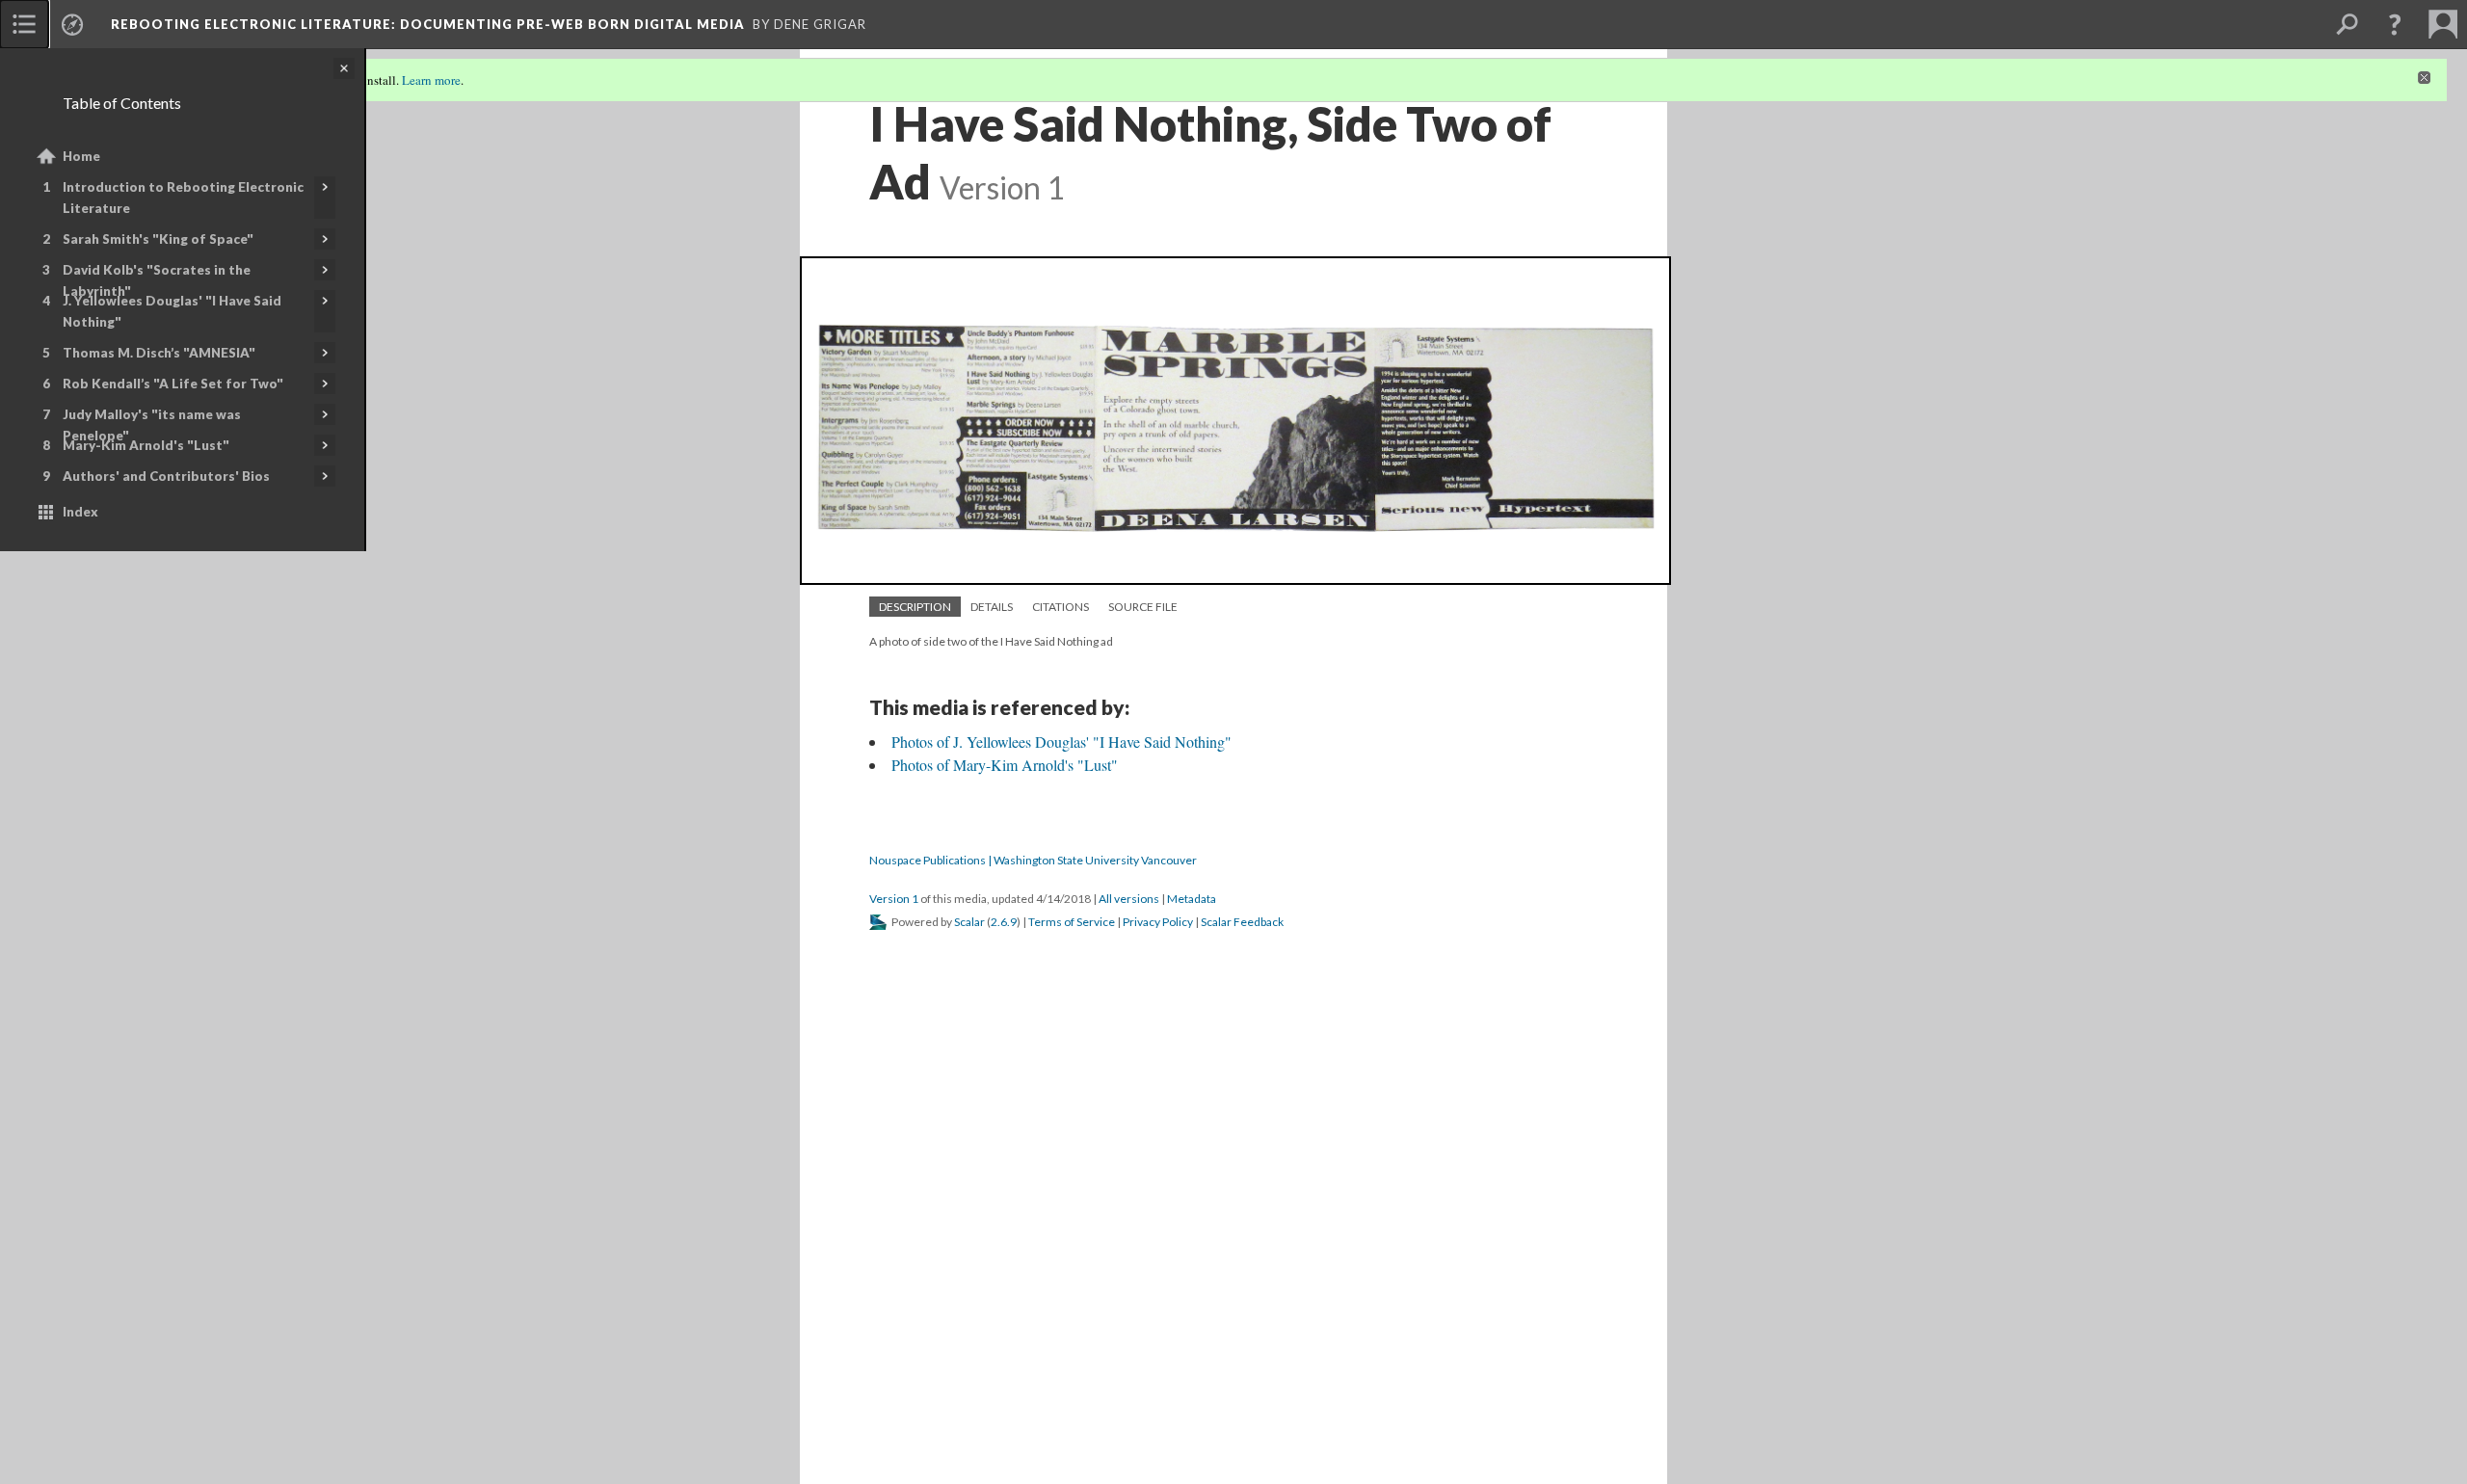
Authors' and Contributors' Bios (166, 476)
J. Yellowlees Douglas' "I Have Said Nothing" (172, 311)
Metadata (1192, 899)
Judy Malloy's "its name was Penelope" (152, 425)
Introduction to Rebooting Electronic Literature (183, 198)
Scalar (969, 922)
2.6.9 (1004, 922)
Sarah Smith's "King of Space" (158, 239)
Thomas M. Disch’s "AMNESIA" (159, 353)
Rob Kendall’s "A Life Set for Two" (173, 384)
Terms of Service (1072, 922)
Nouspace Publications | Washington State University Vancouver (1033, 860)
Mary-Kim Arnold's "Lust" (146, 445)
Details (992, 607)
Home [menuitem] (81, 156)
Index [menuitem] (80, 512)
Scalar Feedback (1242, 922)
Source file (1143, 607)
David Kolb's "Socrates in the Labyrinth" (157, 280)
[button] (2395, 24)
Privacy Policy (1158, 922)
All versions (1129, 899)
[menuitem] (24, 24)
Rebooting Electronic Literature (428, 24)
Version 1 (894, 899)
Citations (1061, 607)
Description (915, 607)
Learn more (431, 80)
